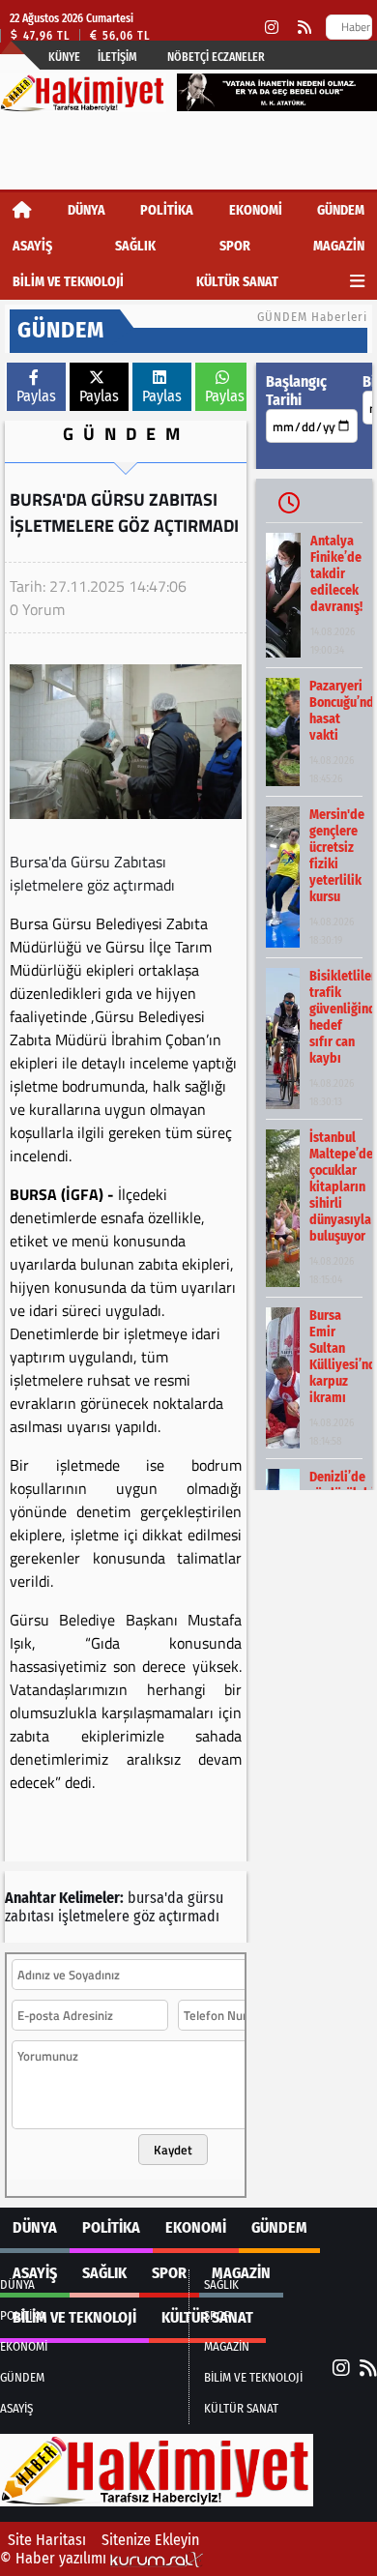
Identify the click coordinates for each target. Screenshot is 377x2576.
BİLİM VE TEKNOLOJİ (68, 282)
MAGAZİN (339, 246)
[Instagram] (272, 28)
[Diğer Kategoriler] (357, 282)
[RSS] (304, 28)
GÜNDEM (341, 210)
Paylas (36, 396)
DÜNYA (87, 210)
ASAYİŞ (32, 246)
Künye (64, 57)
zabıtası (29, 1916)
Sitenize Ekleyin (150, 2540)
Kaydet (173, 2150)
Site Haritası (47, 2540)
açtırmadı (189, 1916)
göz (144, 1916)
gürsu (205, 1898)
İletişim (117, 57)
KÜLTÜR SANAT (237, 282)
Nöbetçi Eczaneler (216, 57)
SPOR (235, 246)
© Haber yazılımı (55, 2558)
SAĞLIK (135, 246)
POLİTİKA (167, 210)
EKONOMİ (256, 210)
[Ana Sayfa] (22, 210)
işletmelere (94, 1916)
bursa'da (156, 1898)
